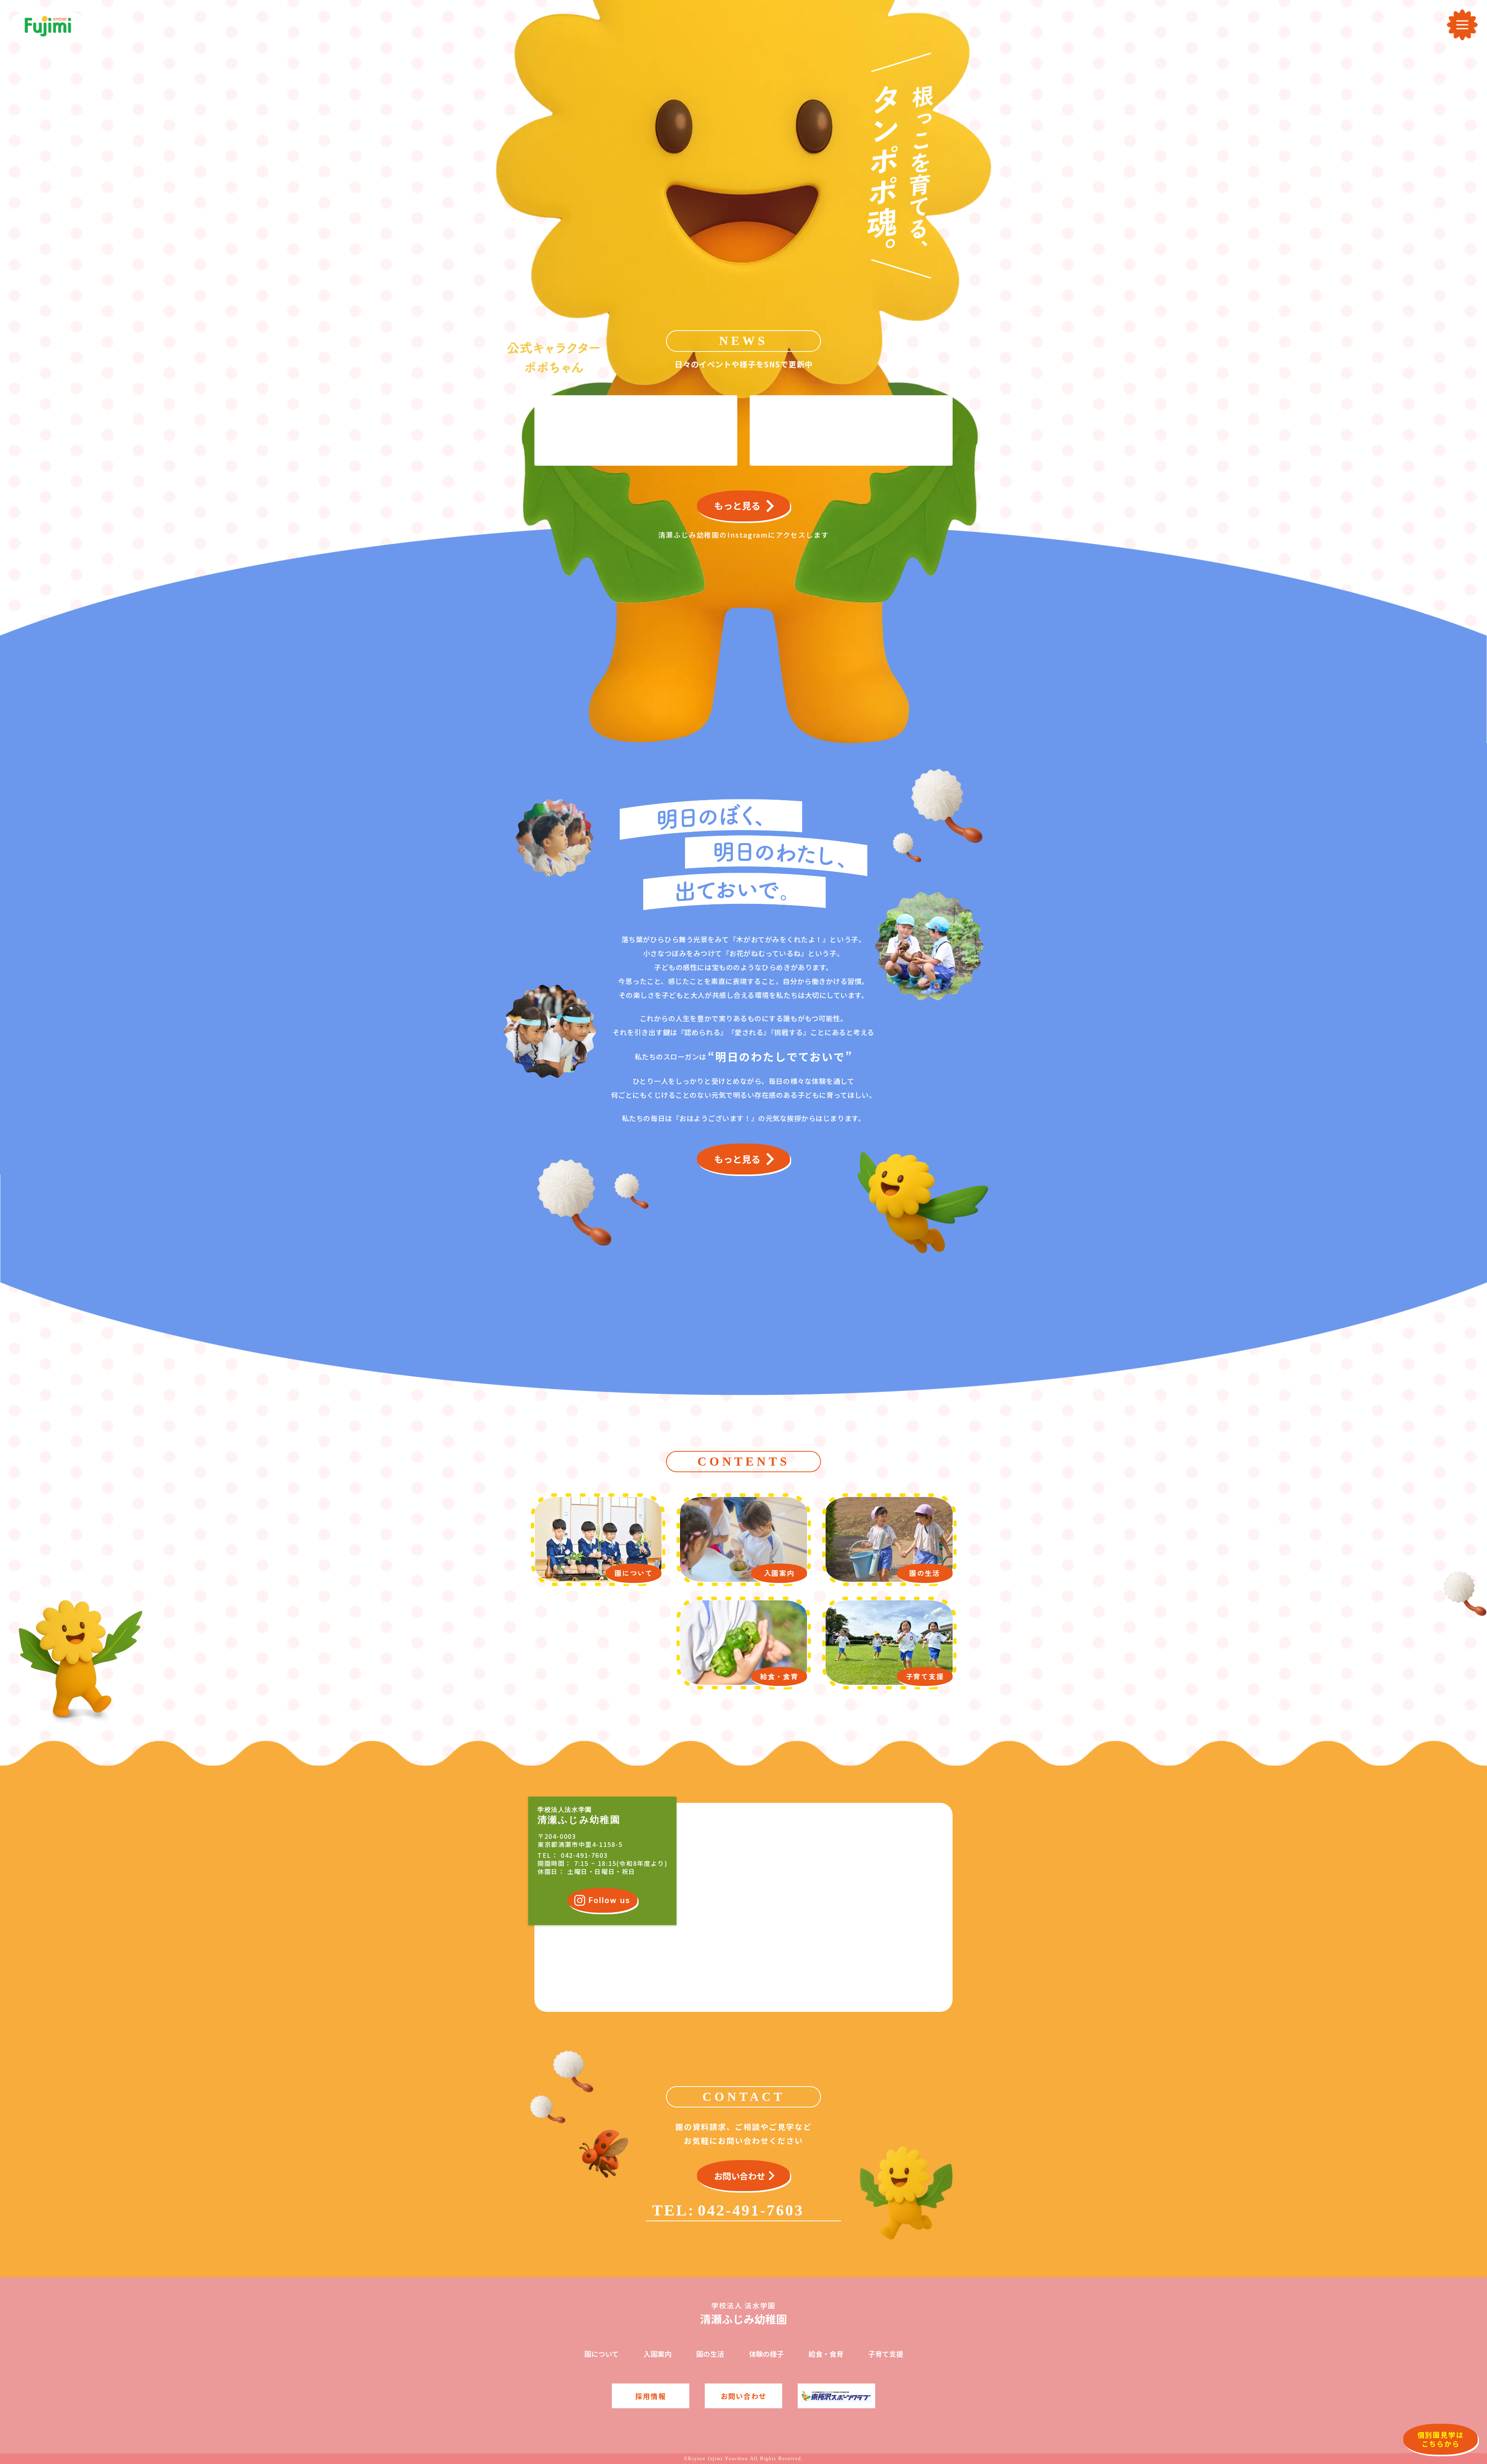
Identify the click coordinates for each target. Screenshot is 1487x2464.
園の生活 (710, 2354)
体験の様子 (766, 2354)
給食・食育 (826, 2354)
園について (602, 2354)
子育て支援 (886, 2354)
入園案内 (658, 2354)
